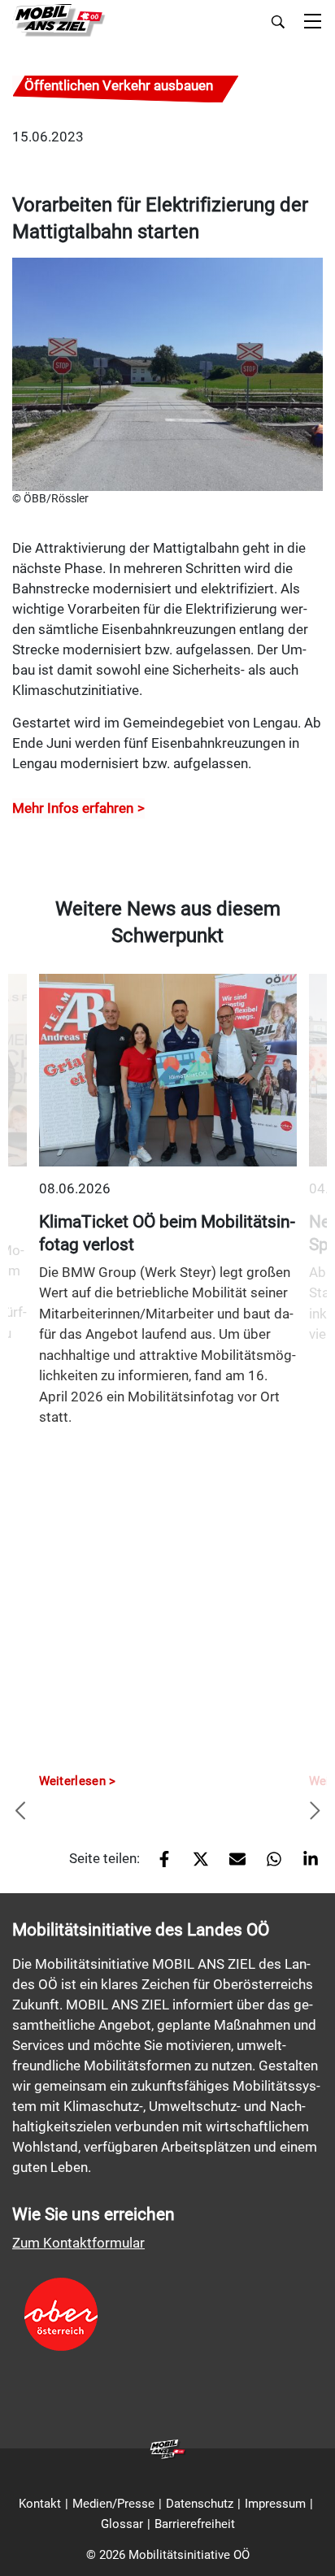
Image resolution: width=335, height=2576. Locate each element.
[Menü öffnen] (313, 22)
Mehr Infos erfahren (73, 808)
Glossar (122, 2524)
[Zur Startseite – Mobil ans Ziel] (59, 21)
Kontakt (40, 2504)
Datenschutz (200, 2504)
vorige (20, 1812)
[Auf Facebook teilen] (158, 1865)
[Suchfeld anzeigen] (278, 22)
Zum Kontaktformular (78, 2243)
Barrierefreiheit (195, 2524)
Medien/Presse (113, 2504)
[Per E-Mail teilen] (231, 1865)
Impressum (275, 2504)
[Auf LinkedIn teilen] (305, 1865)
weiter (315, 1812)
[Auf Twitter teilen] (195, 1865)
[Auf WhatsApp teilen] (268, 1865)
